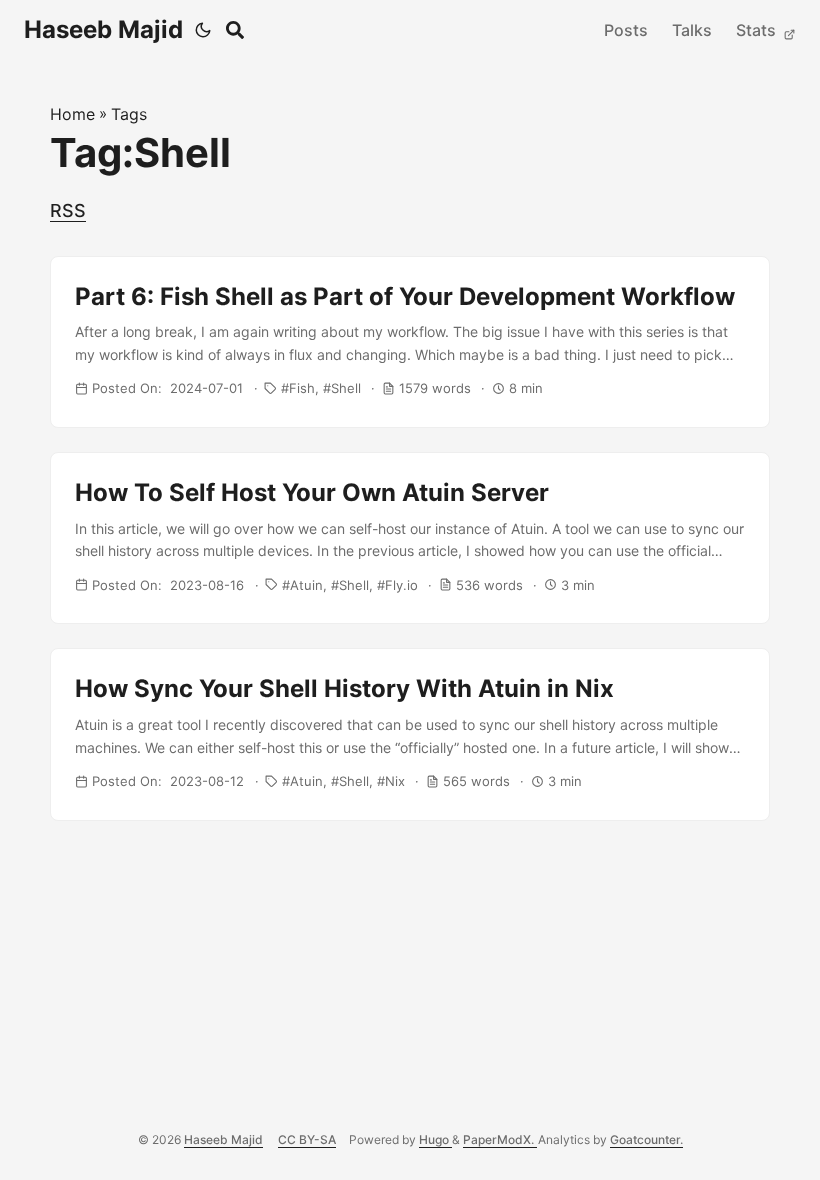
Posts (626, 30)
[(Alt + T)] (203, 30)
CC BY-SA (307, 1139)
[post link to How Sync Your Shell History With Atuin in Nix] (410, 734)
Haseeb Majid (103, 29)
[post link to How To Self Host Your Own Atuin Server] (410, 538)
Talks (692, 30)
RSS (68, 210)
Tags (129, 114)
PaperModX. (500, 1139)
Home (72, 114)
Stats (758, 30)
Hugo (435, 1139)
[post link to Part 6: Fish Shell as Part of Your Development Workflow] (410, 342)
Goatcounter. (646, 1139)
